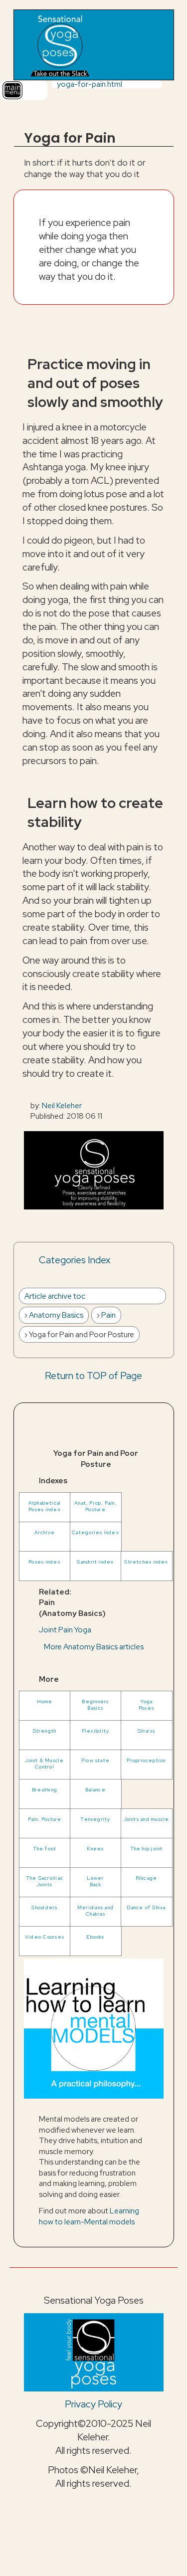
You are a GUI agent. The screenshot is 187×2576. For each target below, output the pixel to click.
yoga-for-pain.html (90, 84)
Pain (108, 1315)
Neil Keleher (62, 1105)
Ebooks (95, 1937)
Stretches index (146, 1562)
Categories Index (75, 1260)
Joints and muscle (147, 1819)
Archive (45, 1532)
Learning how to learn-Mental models (89, 2216)
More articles (94, 1647)
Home (45, 1701)
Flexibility (96, 1731)
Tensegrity (95, 1819)
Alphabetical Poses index (45, 1506)
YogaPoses (146, 1705)
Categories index (95, 1532)
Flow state (95, 1760)
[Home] (59, 45)
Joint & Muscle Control (44, 1764)
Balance (95, 1790)
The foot (45, 1849)
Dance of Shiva (146, 1907)
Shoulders (44, 1907)
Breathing (45, 1790)
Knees (95, 1849)
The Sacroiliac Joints (45, 1881)
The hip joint (147, 1849)
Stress (146, 1731)
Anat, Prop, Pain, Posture (95, 1506)
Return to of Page (93, 1376)
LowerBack (95, 1881)
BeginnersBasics (95, 1705)
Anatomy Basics (56, 1315)
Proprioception (146, 1760)
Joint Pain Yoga (65, 1630)
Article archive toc (55, 1296)
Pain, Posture (45, 1819)
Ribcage (147, 1878)
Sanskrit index (95, 1562)
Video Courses (45, 1937)
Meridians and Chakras (95, 1911)
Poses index (45, 1562)
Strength (45, 1731)
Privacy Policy (93, 2404)
